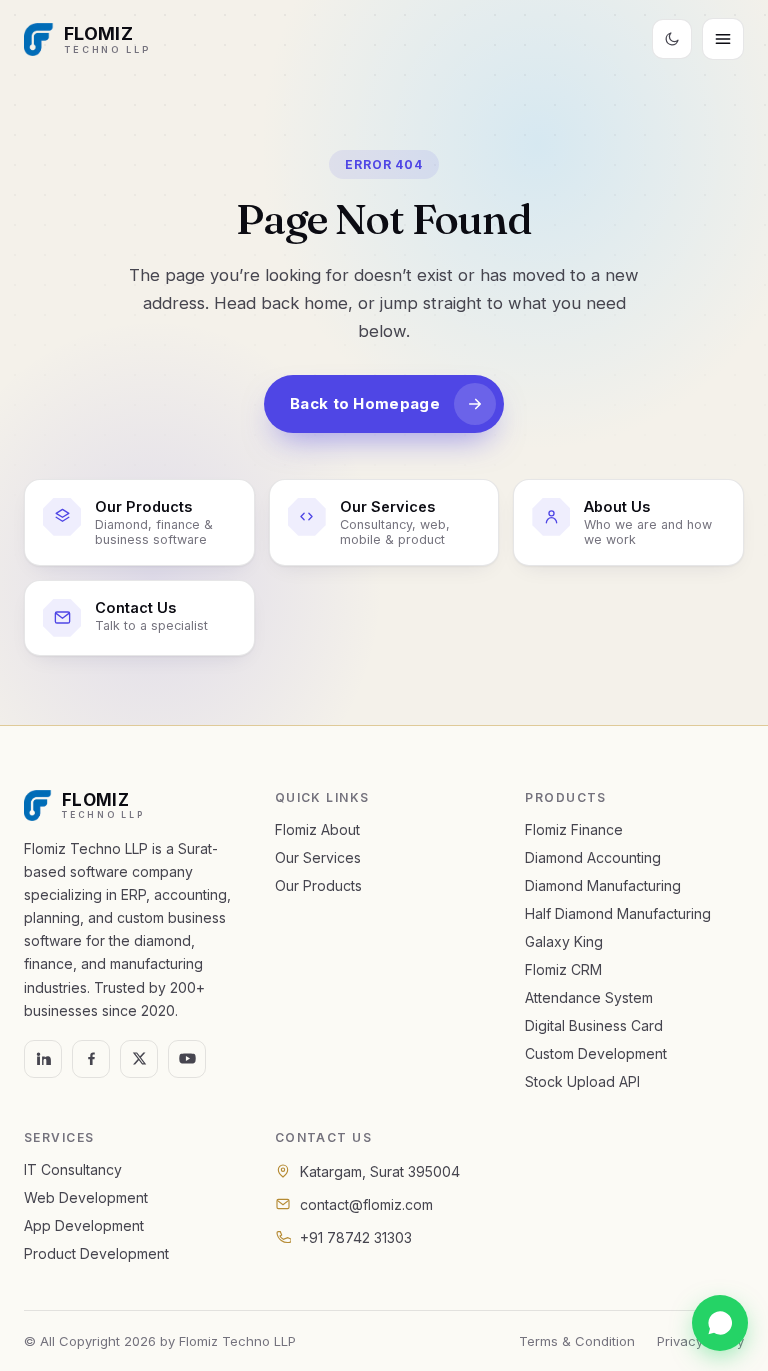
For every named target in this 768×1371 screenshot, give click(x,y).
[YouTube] (187, 1059)
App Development (84, 1225)
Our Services (318, 857)
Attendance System (589, 997)
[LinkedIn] (43, 1059)
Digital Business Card (594, 1025)
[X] (139, 1059)
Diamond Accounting (593, 857)
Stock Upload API (582, 1081)
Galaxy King (564, 941)
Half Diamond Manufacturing (618, 913)
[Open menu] (723, 39)
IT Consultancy (73, 1169)
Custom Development (596, 1053)
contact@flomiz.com (366, 1204)
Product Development (96, 1253)
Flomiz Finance (574, 829)
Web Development (86, 1197)
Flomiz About (317, 829)
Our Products (318, 885)
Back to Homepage (365, 403)
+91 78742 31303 (356, 1237)
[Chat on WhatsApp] (720, 1323)
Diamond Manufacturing (603, 885)
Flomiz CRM (563, 969)
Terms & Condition (577, 1341)
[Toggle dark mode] (672, 39)
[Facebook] (91, 1059)
